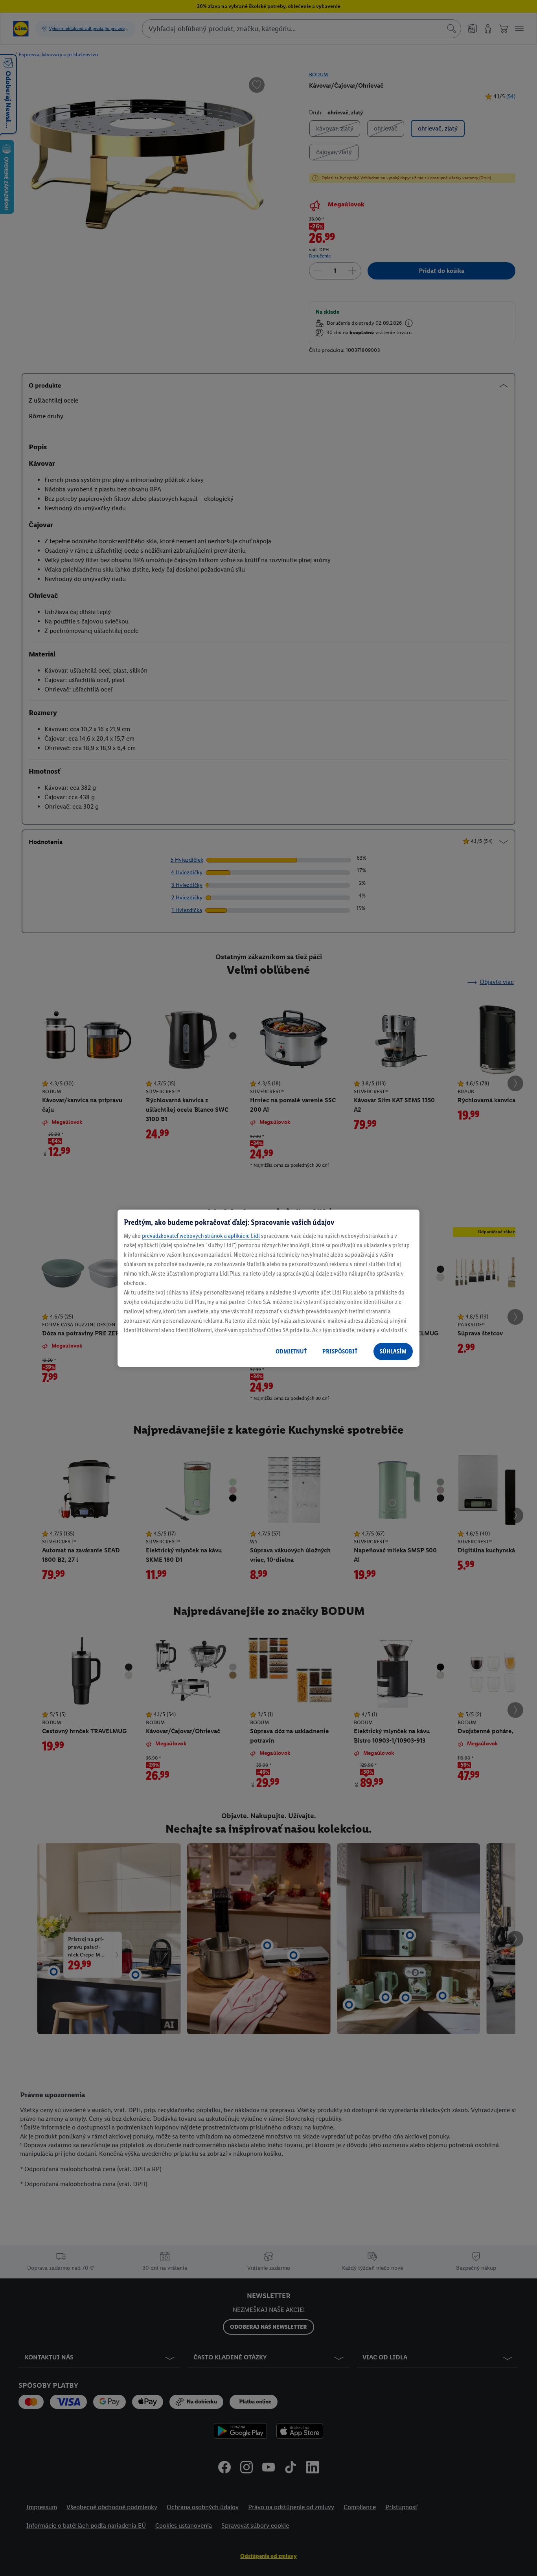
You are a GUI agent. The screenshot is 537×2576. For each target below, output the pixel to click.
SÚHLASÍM (393, 1351)
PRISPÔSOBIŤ (340, 1351)
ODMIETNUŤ (291, 1351)
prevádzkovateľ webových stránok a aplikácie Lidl (201, 1236)
